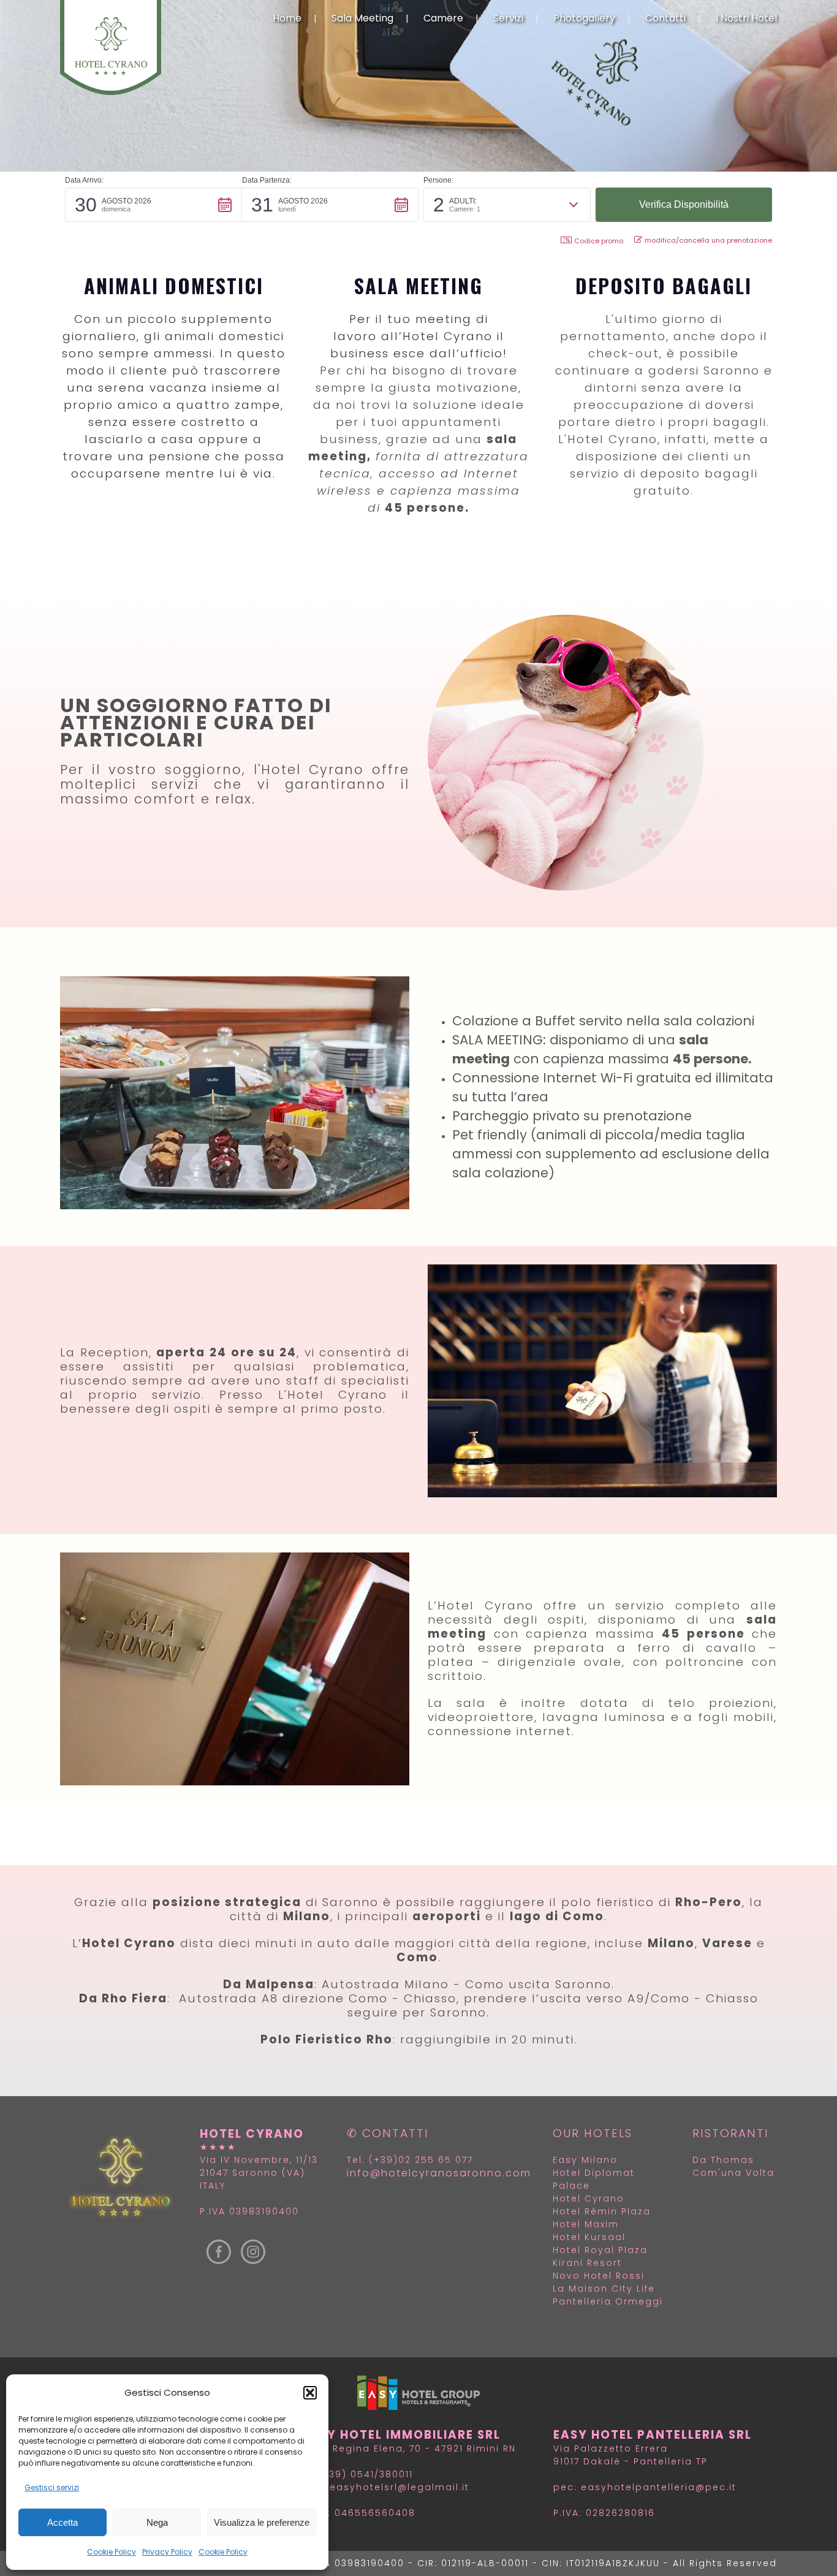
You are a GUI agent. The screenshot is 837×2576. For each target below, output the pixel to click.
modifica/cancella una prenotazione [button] (708, 240)
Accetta (62, 2522)
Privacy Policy (167, 2552)
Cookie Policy (112, 2552)
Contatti (665, 18)
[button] (310, 2393)
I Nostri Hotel (746, 18)
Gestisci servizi (52, 2487)
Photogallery (584, 18)
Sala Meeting (362, 18)
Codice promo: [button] (599, 241)
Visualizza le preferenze (262, 2522)
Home (287, 18)
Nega (157, 2522)
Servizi (508, 18)
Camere (443, 18)
